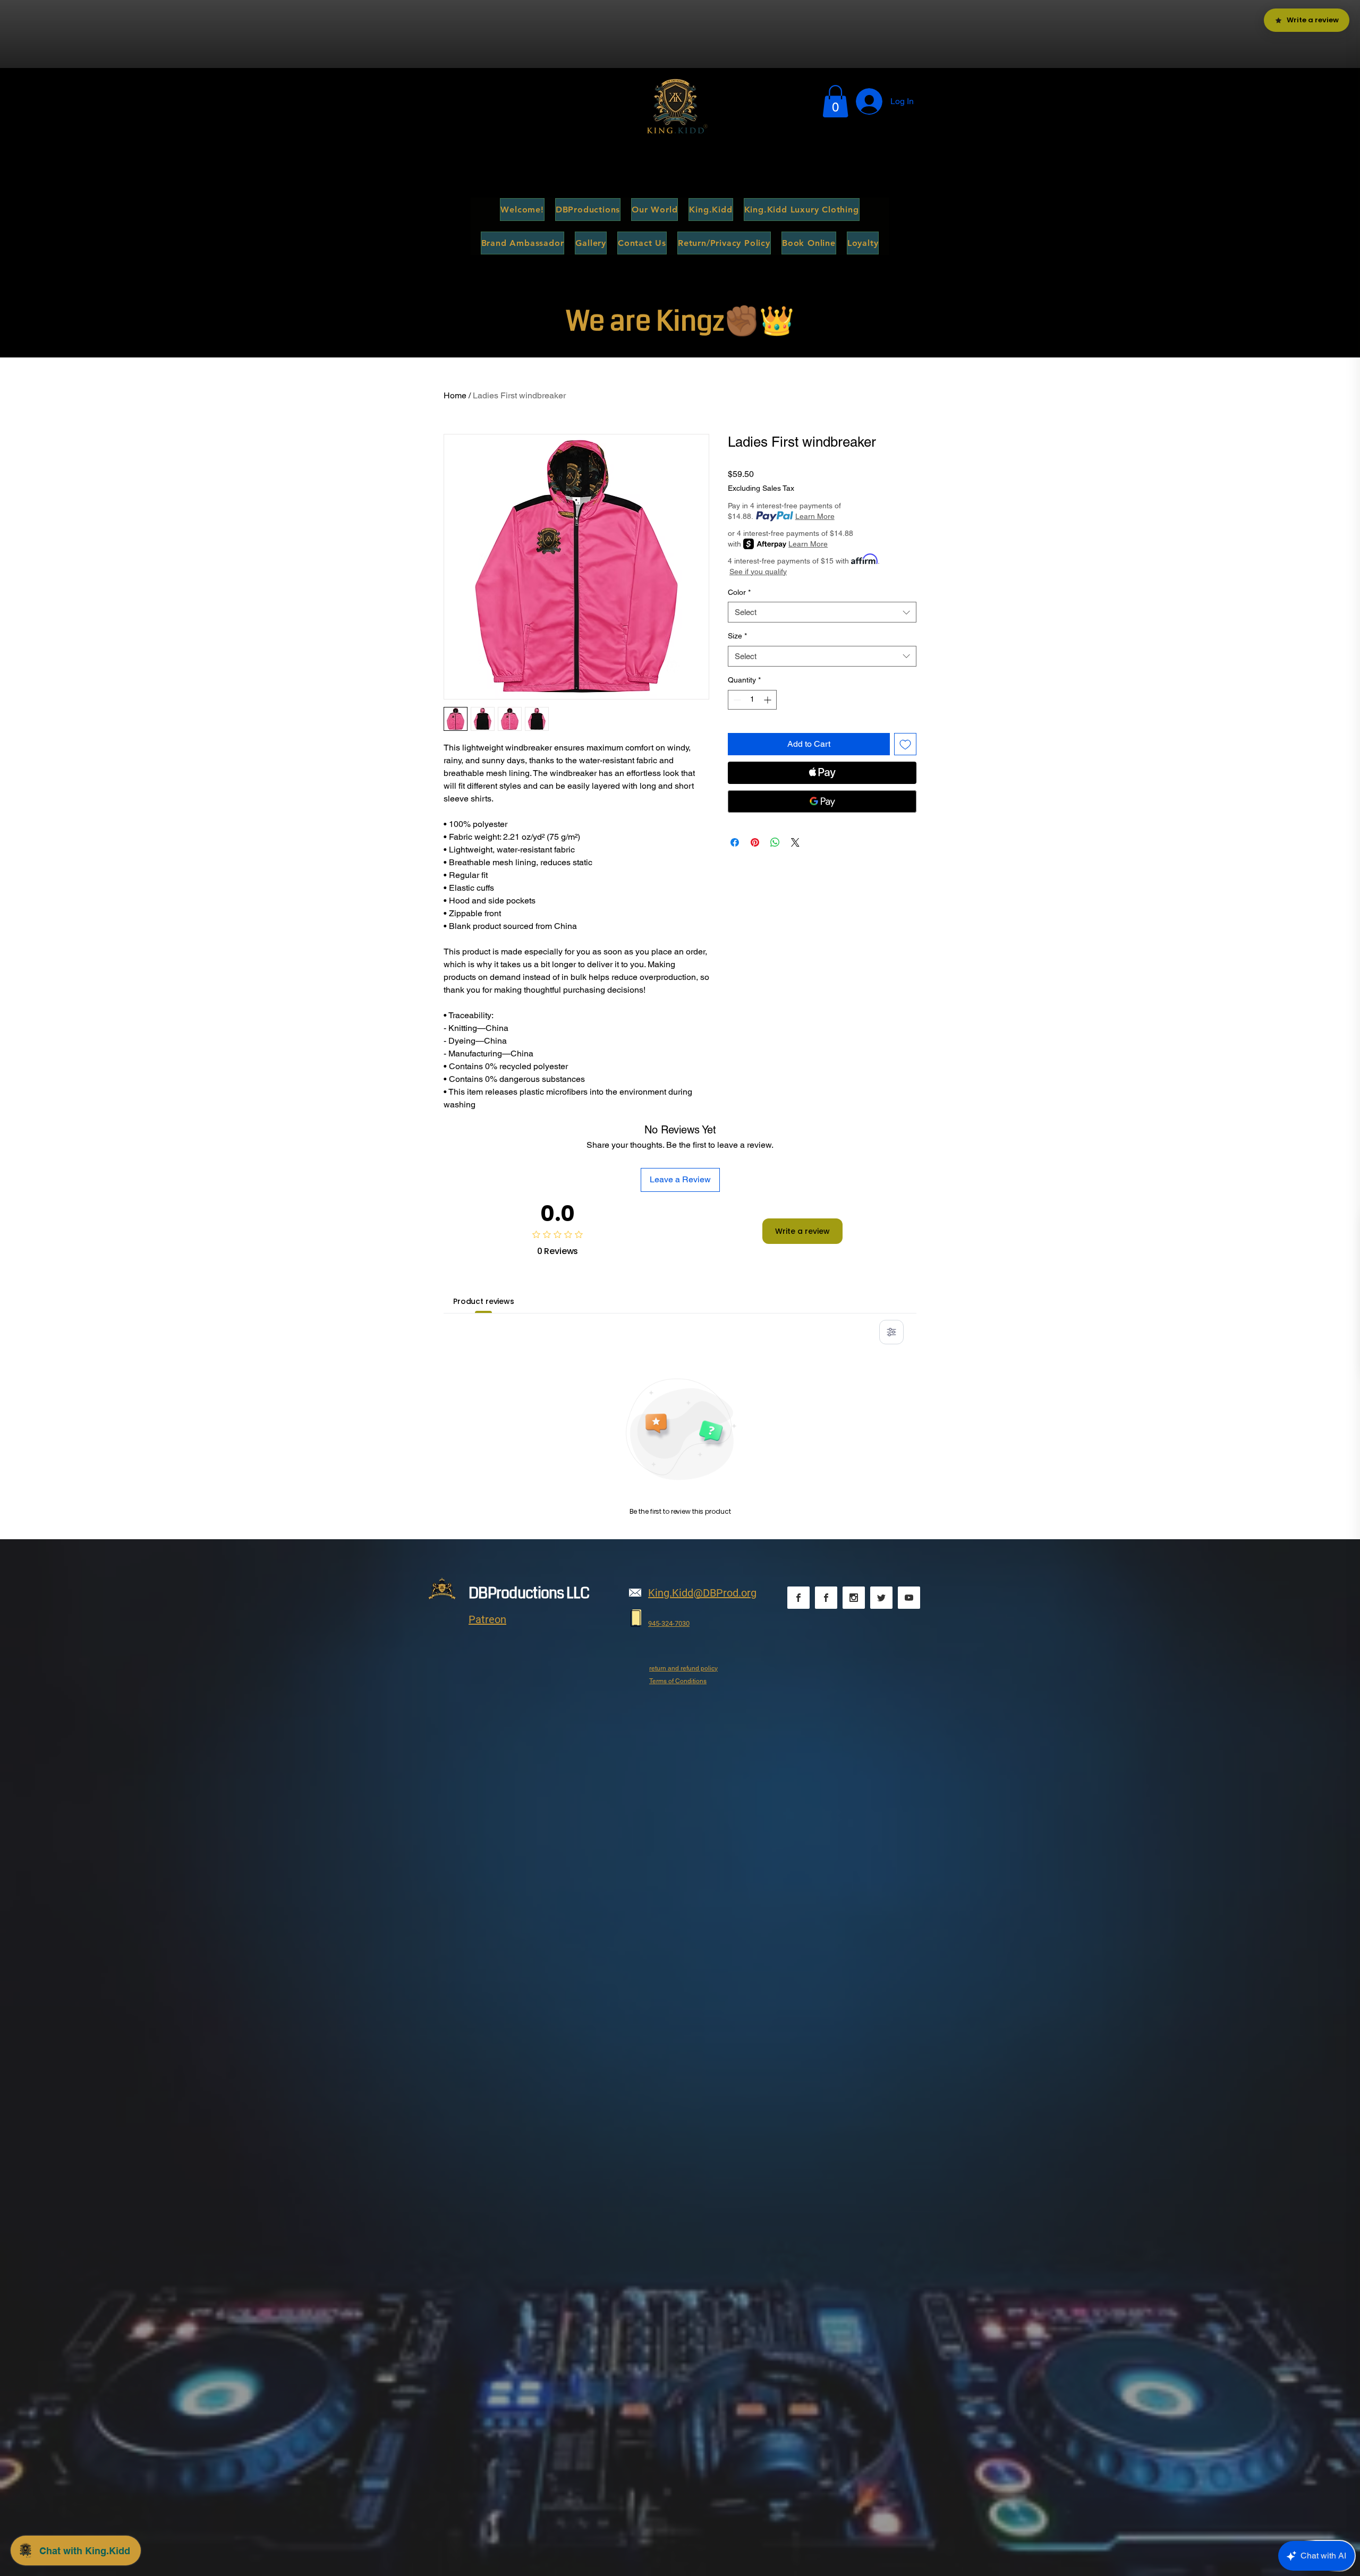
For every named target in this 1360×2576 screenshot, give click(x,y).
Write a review (802, 1231)
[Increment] (768, 700)
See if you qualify (758, 572)
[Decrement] (736, 700)
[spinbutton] (752, 700)
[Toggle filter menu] (891, 1332)
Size (737, 636)
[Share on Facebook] (735, 842)
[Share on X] (795, 842)
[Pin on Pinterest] (755, 842)
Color (739, 592)
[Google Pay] (822, 801)
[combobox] (822, 612)
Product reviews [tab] (484, 1301)
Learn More (815, 516)
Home (455, 395)
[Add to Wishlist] (905, 744)
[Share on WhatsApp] (775, 842)
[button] (835, 101)
